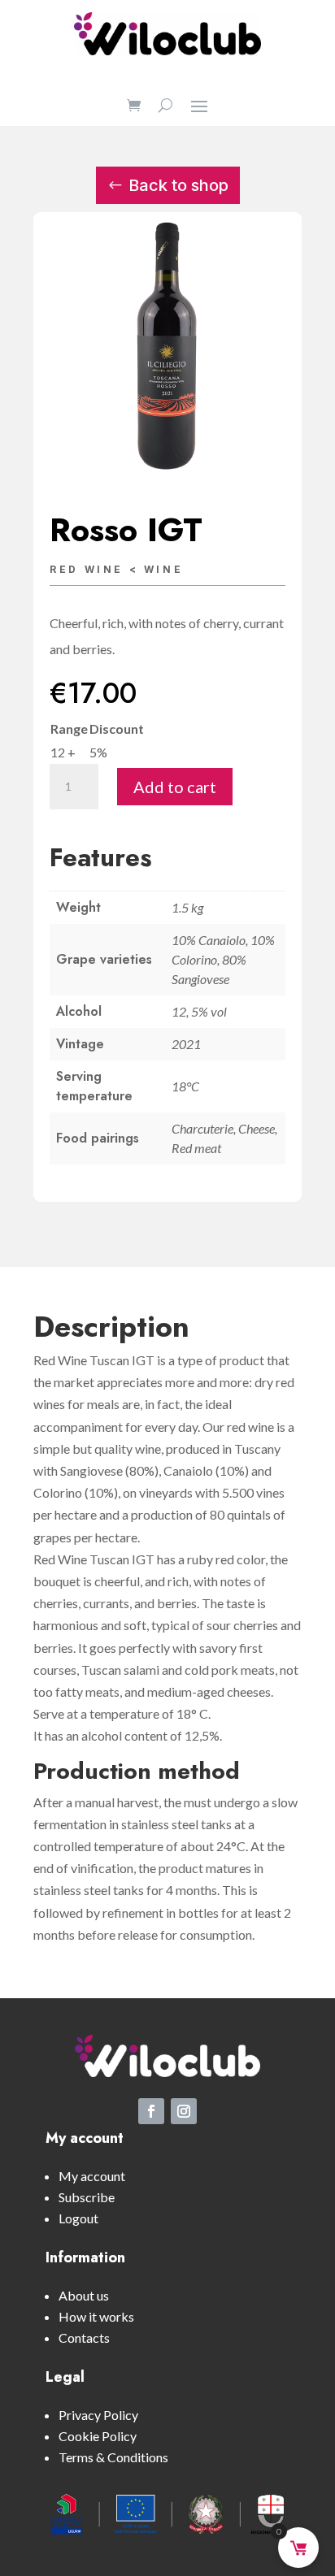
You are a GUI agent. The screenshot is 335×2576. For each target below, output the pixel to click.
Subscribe (87, 2197)
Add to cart (175, 787)
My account (92, 2176)
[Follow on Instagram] (184, 2111)
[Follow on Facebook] (151, 2111)
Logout (78, 2218)
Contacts (84, 2337)
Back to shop (178, 185)
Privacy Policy (98, 2415)
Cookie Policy (98, 2436)
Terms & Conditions (113, 2457)
